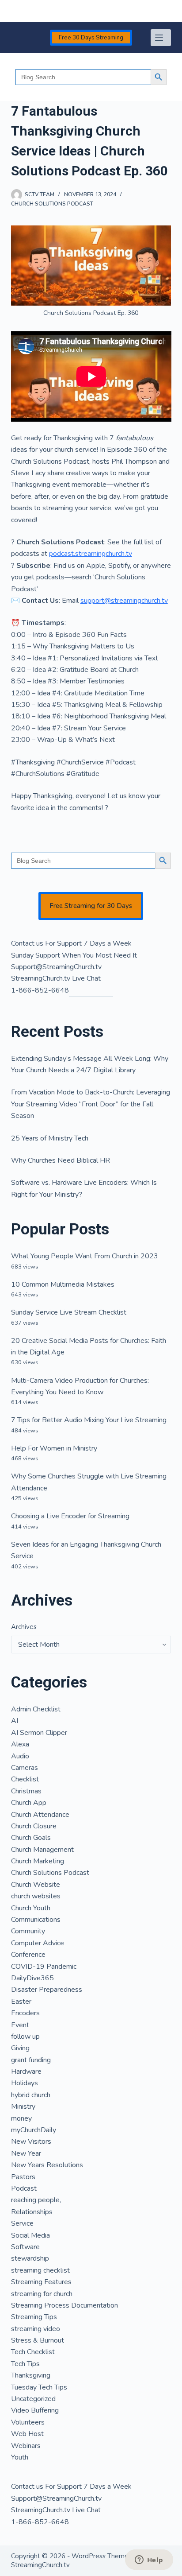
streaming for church (42, 2294)
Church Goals (31, 1838)
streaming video (36, 2329)
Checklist (25, 1779)
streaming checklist (40, 2270)
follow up (25, 2037)
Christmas (26, 1791)
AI (15, 1721)
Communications (36, 1920)
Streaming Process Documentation (64, 2305)
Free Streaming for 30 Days (91, 906)
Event (20, 2025)
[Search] (14, 11)
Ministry (23, 2107)
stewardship (30, 2258)
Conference (28, 1955)
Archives (24, 1627)
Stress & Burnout (38, 2340)
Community (28, 1931)
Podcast (24, 2188)
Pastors (23, 2177)
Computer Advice (38, 1943)
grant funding (31, 2060)
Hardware (26, 2072)
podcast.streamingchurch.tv (91, 554)
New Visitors (31, 2141)
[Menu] (161, 38)
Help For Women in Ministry (54, 1448)
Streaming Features (41, 2282)
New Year (26, 2153)
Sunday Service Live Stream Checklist (69, 1312)
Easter (21, 2002)
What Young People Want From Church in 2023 (85, 1256)
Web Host (27, 2434)
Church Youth (31, 1908)
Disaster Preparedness (47, 1990)
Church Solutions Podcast (52, 204)
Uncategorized (33, 2399)
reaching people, (36, 2200)
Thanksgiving (31, 2375)
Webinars (26, 2446)
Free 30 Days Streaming (91, 38)
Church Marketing (38, 1861)
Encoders (25, 2013)
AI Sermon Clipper (39, 1733)
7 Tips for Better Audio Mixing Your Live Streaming (89, 1420)
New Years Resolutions (47, 2165)
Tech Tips (25, 2364)
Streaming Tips (34, 2317)
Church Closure (34, 1826)
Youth (20, 2457)
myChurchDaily (34, 2130)
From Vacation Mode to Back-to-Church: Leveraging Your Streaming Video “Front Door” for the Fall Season (91, 1104)
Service (22, 2223)
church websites (36, 1896)
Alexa (20, 1744)
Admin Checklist (36, 1709)
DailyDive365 (32, 1978)
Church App (29, 1803)
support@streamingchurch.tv (124, 601)
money (21, 2118)
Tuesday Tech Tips (39, 2387)
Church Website (36, 1885)
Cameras (25, 1768)
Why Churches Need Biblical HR (61, 1160)
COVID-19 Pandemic (44, 1967)
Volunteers (28, 2422)
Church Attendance (40, 1815)
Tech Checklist (33, 2352)
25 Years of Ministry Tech (50, 1138)
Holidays (25, 2083)
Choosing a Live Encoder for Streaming (70, 1516)
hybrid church (31, 2095)
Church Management (42, 1850)
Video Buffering (35, 2410)
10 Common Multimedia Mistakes (63, 1284)
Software (25, 2247)
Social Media (30, 2235)
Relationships (32, 2212)
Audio (20, 1756)
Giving (20, 2048)
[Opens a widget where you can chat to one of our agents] (149, 2560)
